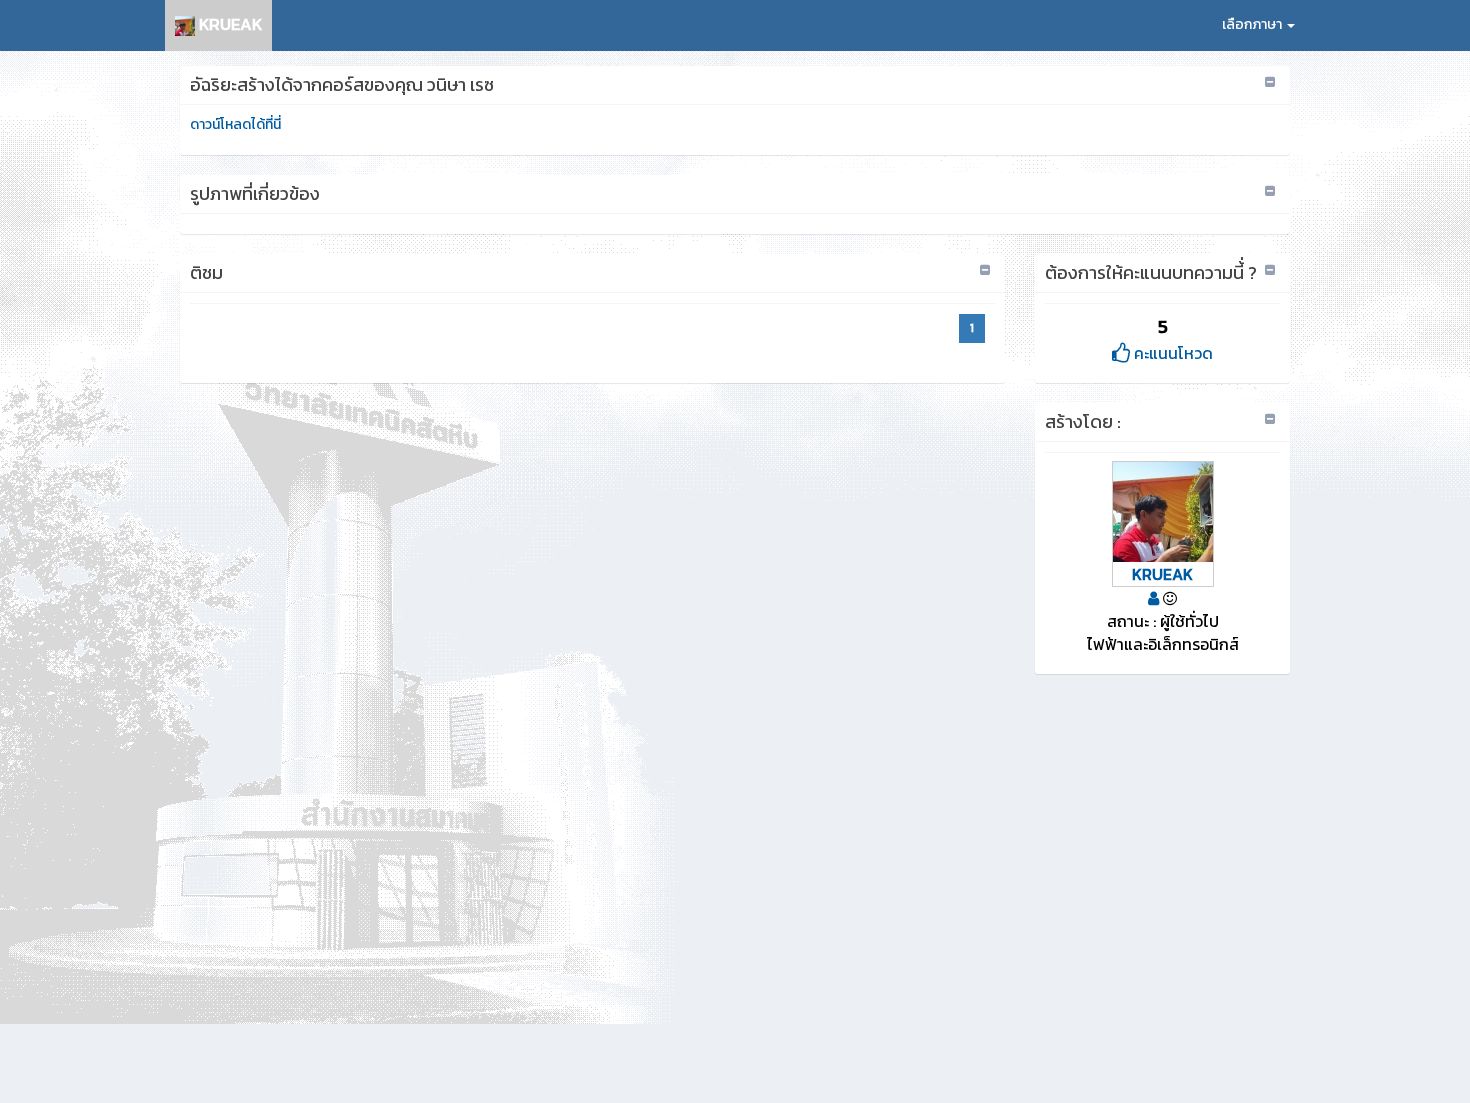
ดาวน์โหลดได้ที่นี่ (235, 124)
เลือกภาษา (1253, 24)
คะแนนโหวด (1171, 353)
